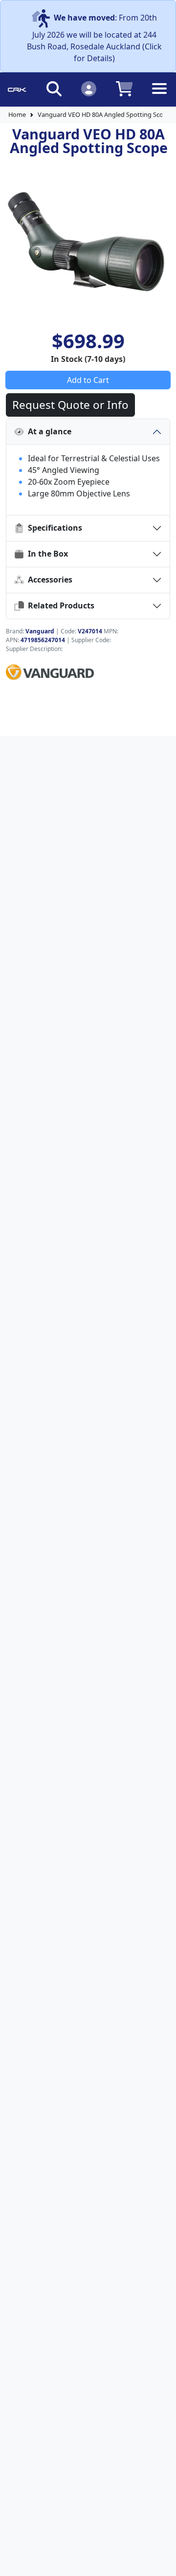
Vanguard (40, 631)
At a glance (48, 431)
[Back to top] (162, 2562)
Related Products (59, 605)
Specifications (53, 528)
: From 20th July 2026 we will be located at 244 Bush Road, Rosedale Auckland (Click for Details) (94, 38)
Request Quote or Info (70, 405)
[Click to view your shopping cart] (124, 88)
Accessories (48, 580)
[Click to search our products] (54, 88)
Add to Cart (88, 380)
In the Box (46, 554)
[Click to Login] (89, 88)
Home (17, 114)
